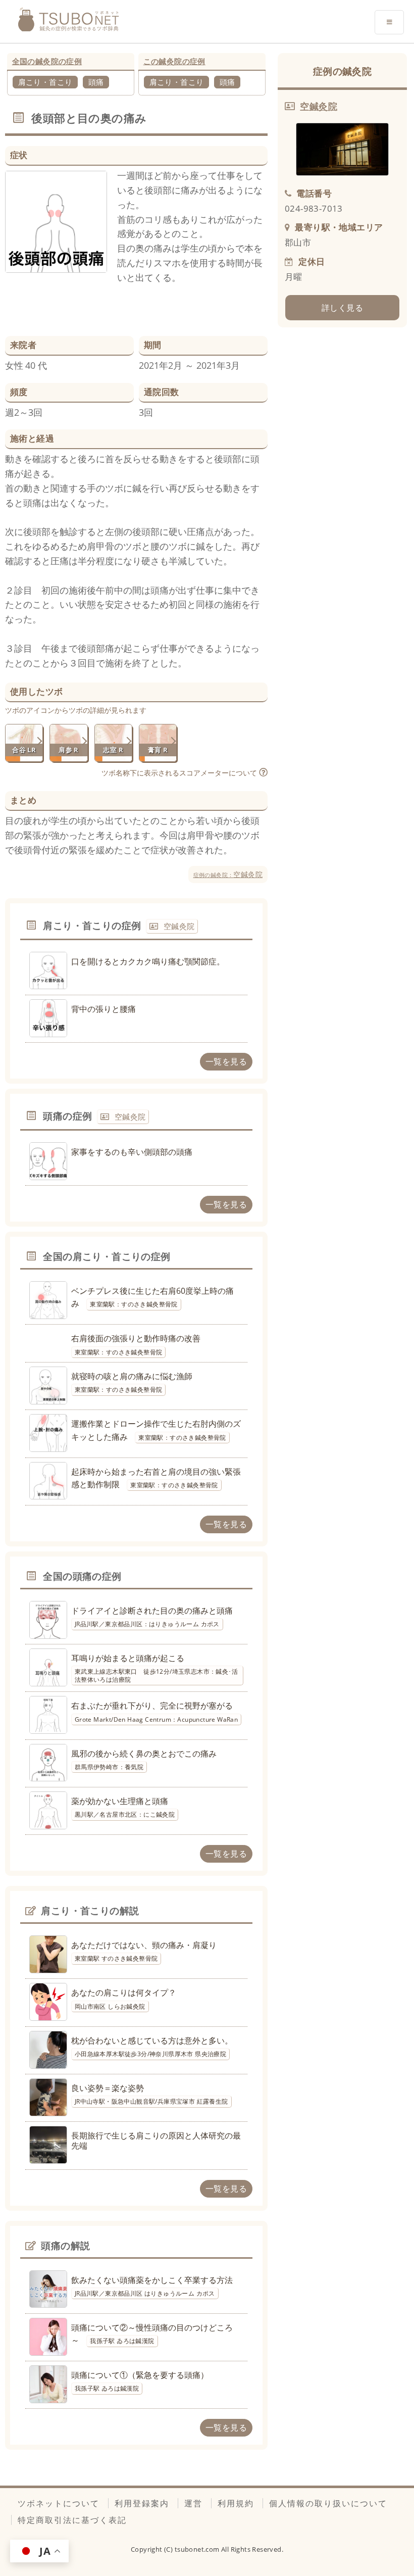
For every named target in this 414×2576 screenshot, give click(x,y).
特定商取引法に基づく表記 (72, 2520)
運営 (193, 2503)
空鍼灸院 (228, 874)
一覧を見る (226, 1061)
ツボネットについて (59, 2503)
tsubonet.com (198, 2549)
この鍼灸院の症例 (174, 61)
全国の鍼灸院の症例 (47, 61)
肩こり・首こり (45, 82)
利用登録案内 (142, 2503)
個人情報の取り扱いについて (328, 2503)
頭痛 (96, 82)
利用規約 (236, 2503)
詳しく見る (342, 308)
